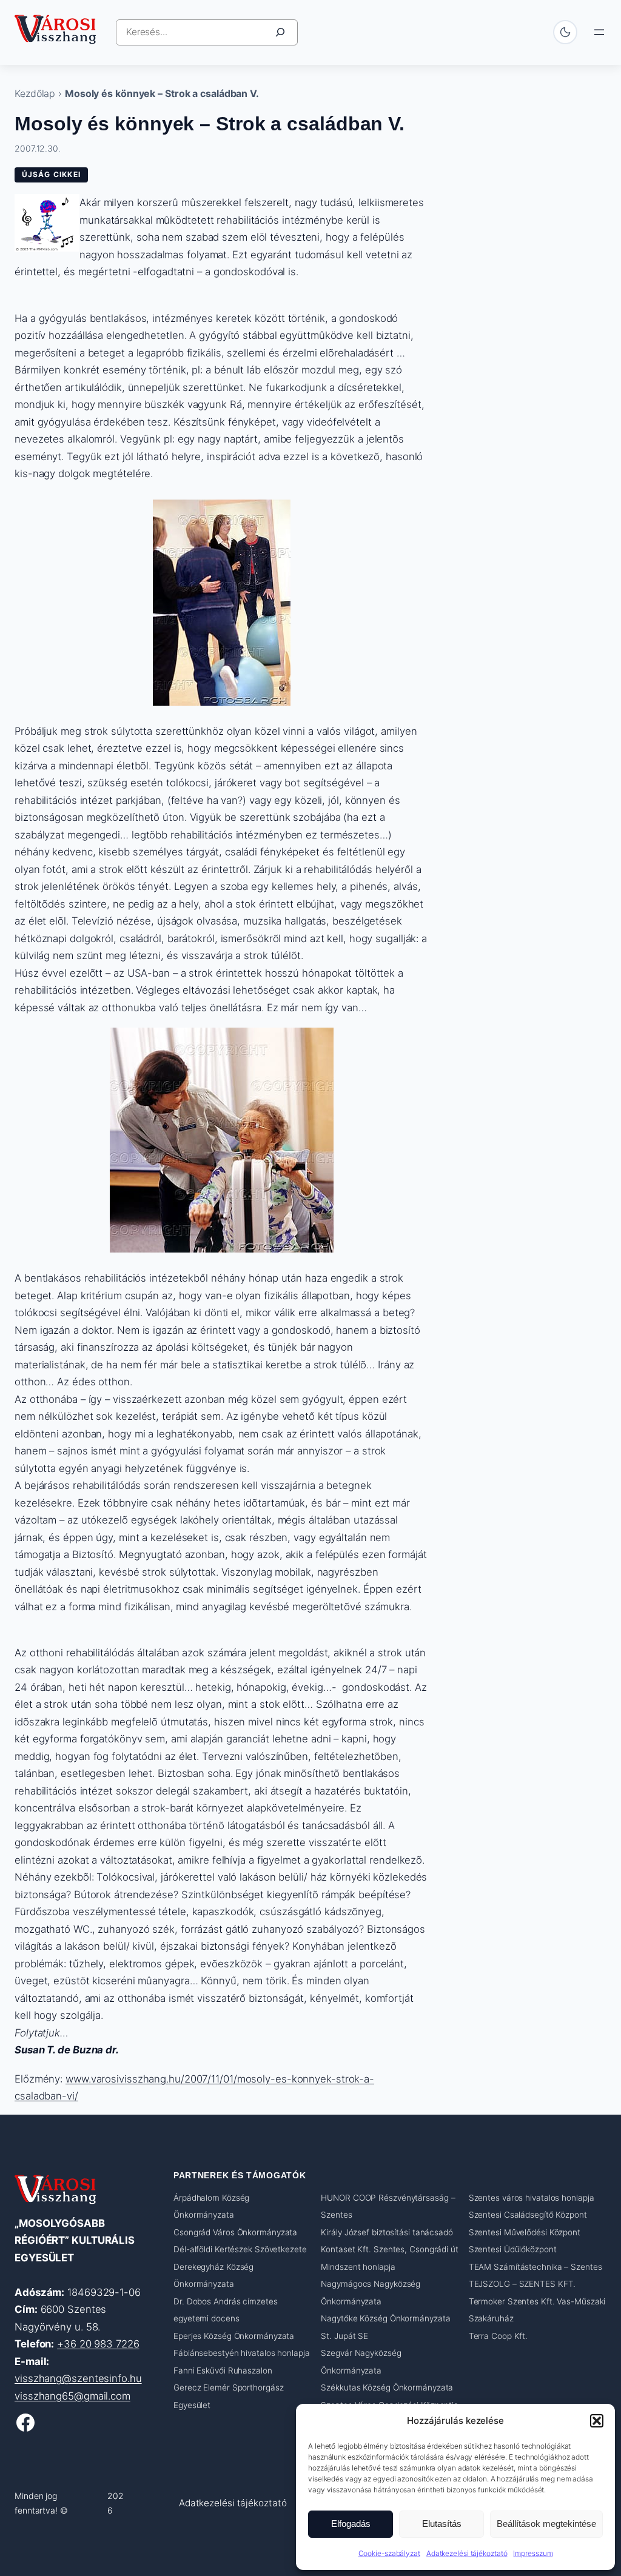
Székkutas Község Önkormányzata (387, 2387)
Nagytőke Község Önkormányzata (385, 2318)
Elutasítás (442, 2524)
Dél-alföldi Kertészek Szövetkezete (240, 2249)
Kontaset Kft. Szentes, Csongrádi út (390, 2249)
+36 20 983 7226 (98, 2344)
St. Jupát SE (344, 2336)
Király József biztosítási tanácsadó (387, 2232)
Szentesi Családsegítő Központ (528, 2215)
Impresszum (533, 2553)
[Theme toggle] (565, 32)
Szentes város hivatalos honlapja (532, 2198)
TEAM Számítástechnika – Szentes (535, 2267)
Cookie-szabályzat (389, 2553)
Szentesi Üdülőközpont (513, 2249)
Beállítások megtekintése (546, 2524)
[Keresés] (280, 32)
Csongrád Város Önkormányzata (235, 2232)
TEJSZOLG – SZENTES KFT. (522, 2284)
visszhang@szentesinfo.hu (78, 2378)
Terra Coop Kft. (498, 2336)
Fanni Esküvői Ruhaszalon (223, 2370)
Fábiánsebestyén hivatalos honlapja (242, 2353)
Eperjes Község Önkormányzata (234, 2336)
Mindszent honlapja (358, 2267)
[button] (597, 2421)
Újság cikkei (51, 174)
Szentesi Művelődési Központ (525, 2232)
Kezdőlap (35, 93)
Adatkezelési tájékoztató (467, 2553)
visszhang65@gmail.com (72, 2396)
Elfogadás (351, 2524)
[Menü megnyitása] (599, 32)
